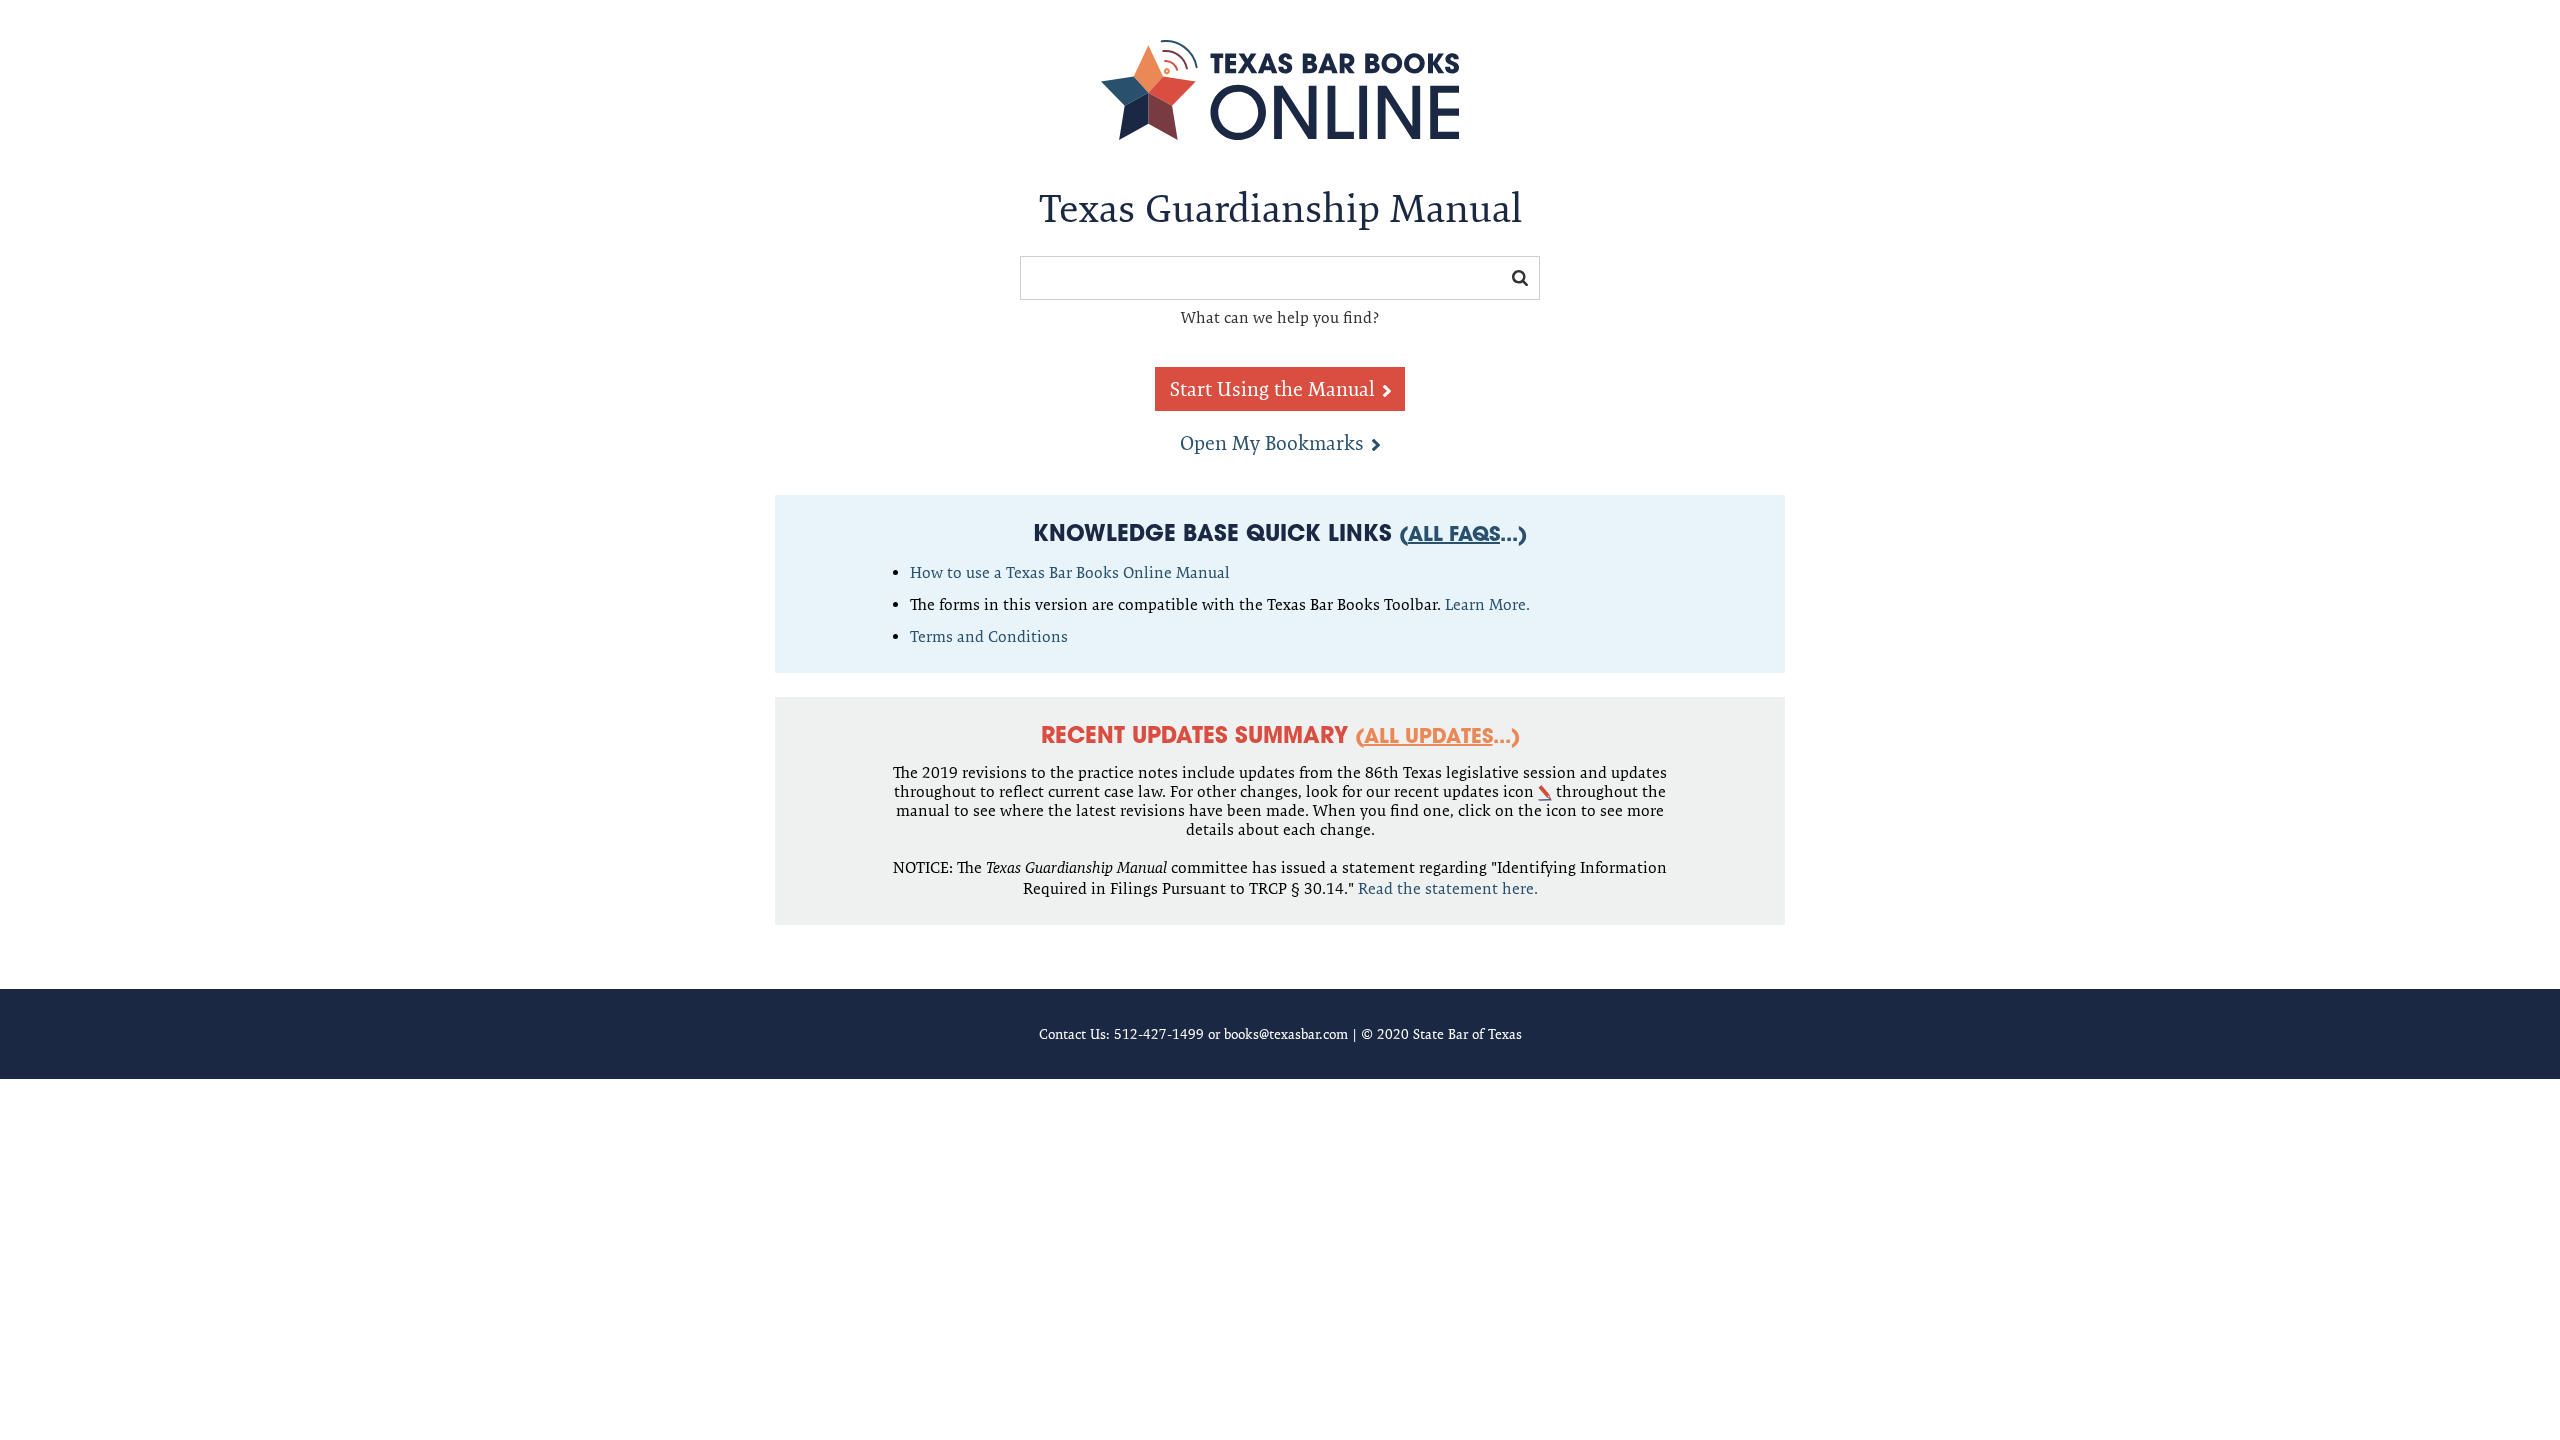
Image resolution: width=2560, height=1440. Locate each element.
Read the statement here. (1448, 888)
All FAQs (1454, 536)
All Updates (1428, 738)
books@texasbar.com (1286, 1034)
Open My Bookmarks (1272, 443)
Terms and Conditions (989, 636)
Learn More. (1487, 604)
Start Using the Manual (1272, 389)
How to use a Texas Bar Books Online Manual (1070, 572)
